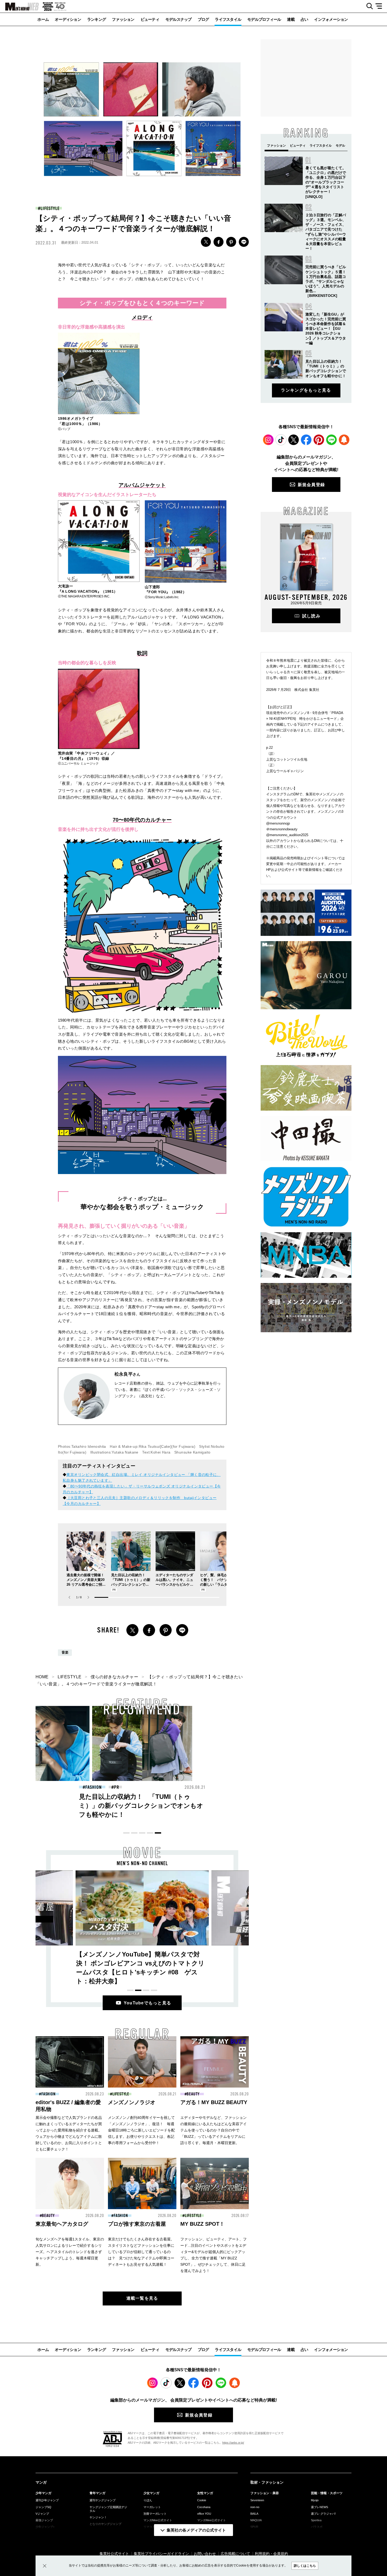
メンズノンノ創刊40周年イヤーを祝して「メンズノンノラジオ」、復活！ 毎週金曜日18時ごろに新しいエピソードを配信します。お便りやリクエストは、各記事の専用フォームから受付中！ (141, 2130)
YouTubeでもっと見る (148, 2003)
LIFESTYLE (50, 208)
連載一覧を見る (142, 2298)
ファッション (123, 19)
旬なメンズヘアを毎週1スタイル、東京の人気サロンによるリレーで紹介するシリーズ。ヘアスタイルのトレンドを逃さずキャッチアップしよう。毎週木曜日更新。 (70, 2252)
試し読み (311, 616)
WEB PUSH (344, 440)
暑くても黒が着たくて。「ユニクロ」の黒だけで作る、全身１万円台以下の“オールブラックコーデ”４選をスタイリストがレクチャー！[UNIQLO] (326, 182)
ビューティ (150, 19)
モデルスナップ (178, 19)
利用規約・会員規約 (271, 2554)
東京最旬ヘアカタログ (62, 2224)
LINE (244, 242)
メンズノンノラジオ (132, 2102)
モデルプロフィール (264, 19)
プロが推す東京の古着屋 (137, 2224)
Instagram (268, 440)
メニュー (381, 6)
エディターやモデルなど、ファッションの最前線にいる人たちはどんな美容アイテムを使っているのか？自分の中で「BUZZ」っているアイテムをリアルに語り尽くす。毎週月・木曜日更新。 (214, 2130)
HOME (42, 1677)
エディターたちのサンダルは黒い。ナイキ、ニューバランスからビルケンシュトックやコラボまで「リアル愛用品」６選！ (174, 1584)
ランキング (96, 19)
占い (304, 19)
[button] (88, 1597)
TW (206, 242)
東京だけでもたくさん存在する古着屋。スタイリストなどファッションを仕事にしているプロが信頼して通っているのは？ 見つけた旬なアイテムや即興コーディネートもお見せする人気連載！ (141, 2252)
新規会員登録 (311, 485)
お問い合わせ (205, 2554)
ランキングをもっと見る (306, 390)
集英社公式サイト (114, 2554)
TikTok (281, 440)
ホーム (43, 19)
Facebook (306, 440)
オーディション (68, 19)
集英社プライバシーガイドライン (161, 2554)
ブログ (203, 19)
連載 (291, 19)
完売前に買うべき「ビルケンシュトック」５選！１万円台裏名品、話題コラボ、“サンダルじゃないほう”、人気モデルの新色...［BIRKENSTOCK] (326, 281)
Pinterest (319, 440)
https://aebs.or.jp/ (233, 2443)
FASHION (93, 1787)
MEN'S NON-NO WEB (19, 7)
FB (219, 242)
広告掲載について (235, 2554)
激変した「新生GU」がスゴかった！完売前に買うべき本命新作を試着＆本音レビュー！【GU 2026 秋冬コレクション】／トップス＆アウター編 (326, 329)
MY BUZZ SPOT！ (202, 2224)
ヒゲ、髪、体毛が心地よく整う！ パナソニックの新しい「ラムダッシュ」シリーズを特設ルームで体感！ (219, 1584)
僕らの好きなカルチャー (114, 1677)
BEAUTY (196, 1787)
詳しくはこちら (305, 2566)
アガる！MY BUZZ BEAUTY (214, 2102)
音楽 (65, 1653)
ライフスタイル (228, 19)
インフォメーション (331, 19)
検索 (368, 6)
